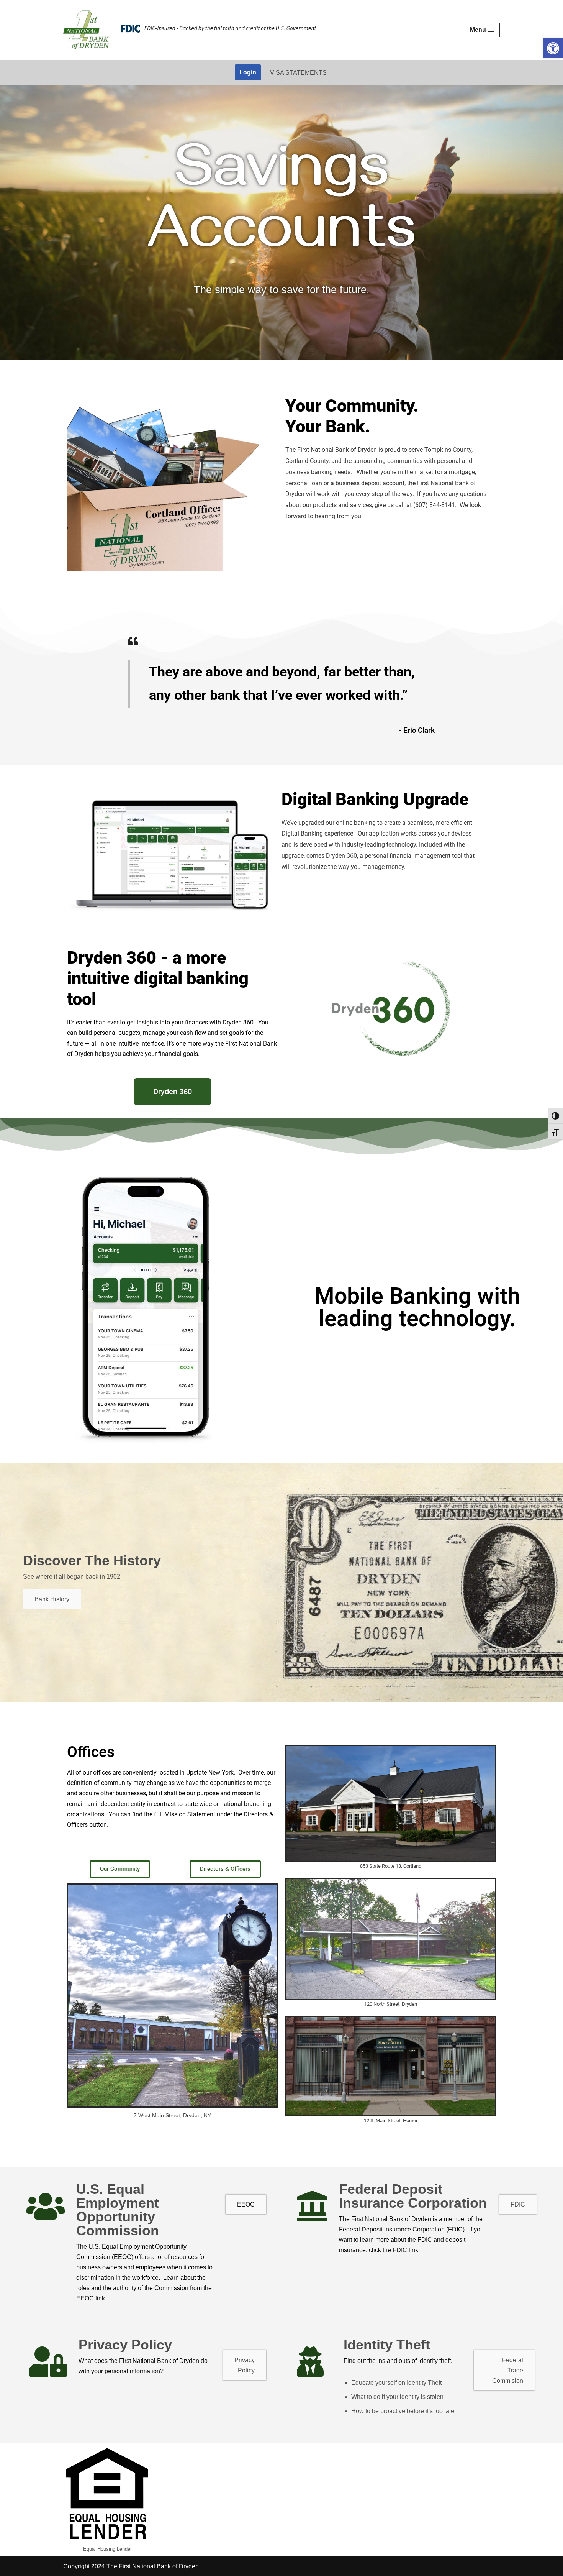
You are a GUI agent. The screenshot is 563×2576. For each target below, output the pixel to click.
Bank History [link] (52, 1599)
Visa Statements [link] (298, 73)
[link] (553, 48)
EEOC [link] (246, 2204)
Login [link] (248, 72)
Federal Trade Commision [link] (508, 2370)
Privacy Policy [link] (245, 2365)
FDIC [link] (518, 2204)
